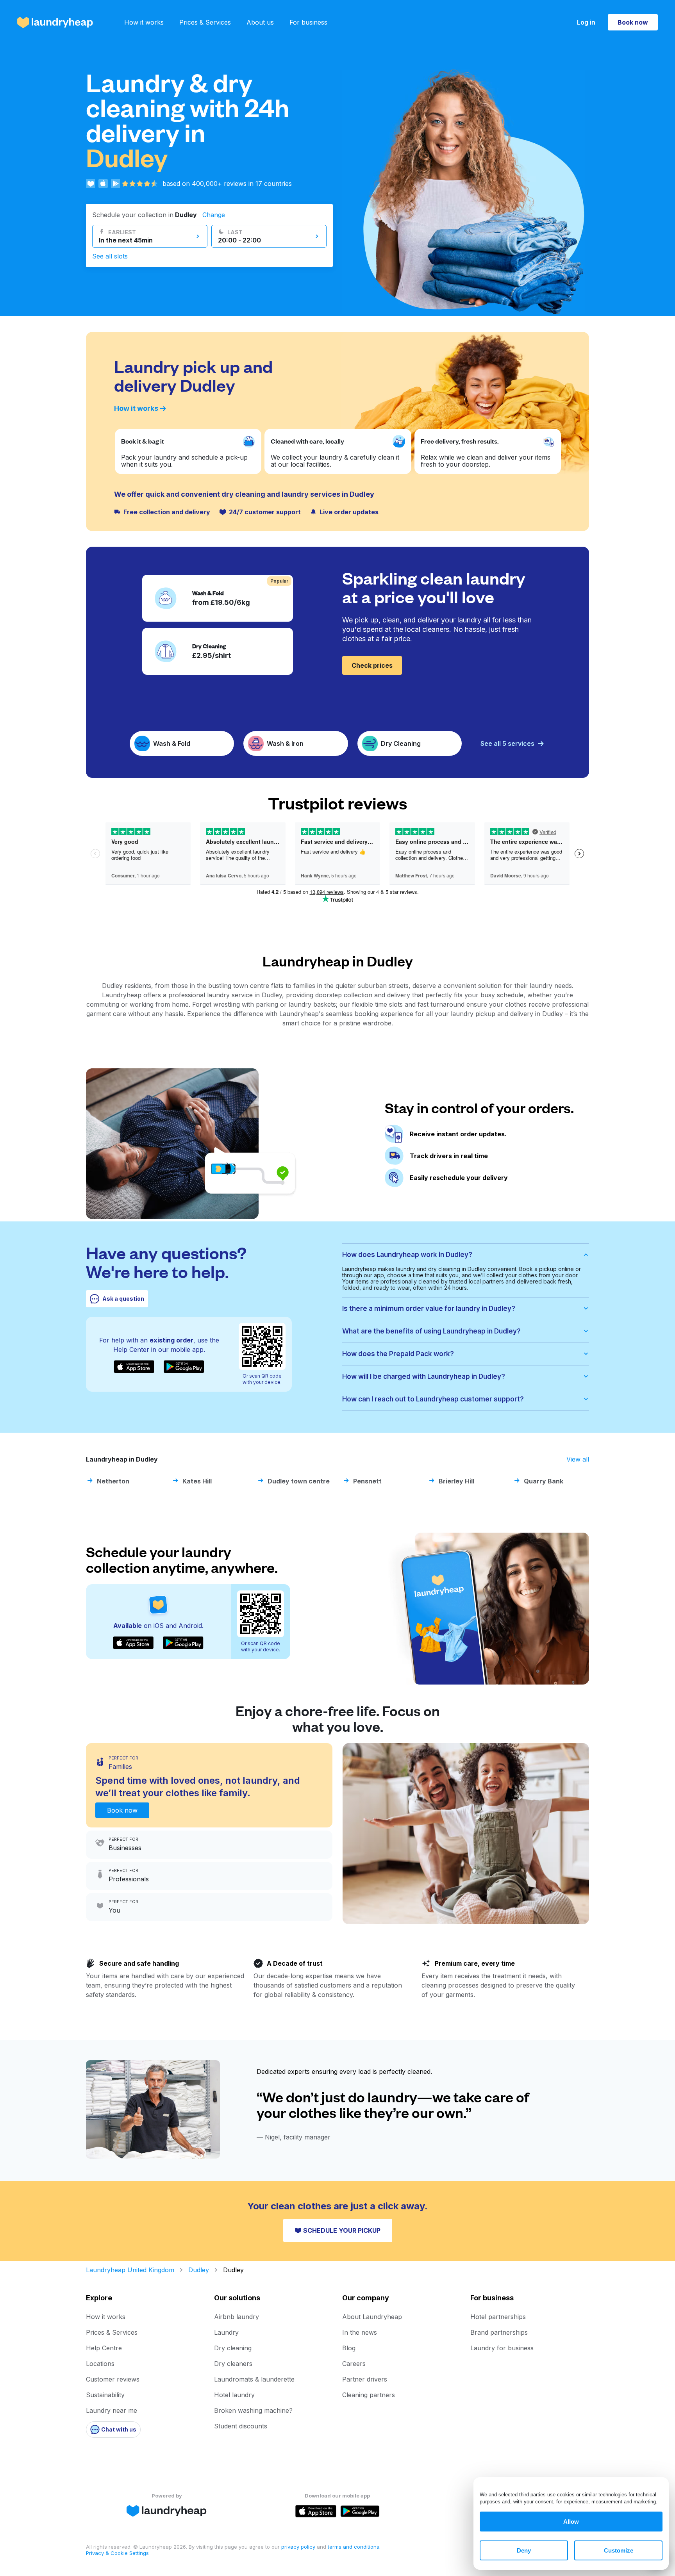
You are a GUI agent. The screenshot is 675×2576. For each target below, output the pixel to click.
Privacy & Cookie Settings (117, 2553)
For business (308, 22)
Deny (524, 2550)
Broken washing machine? (253, 2410)
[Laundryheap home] (55, 22)
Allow (571, 2522)
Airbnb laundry (237, 2317)
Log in (586, 22)
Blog (349, 2348)
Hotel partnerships (498, 2317)
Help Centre (104, 2348)
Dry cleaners (233, 2364)
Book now (633, 22)
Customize (619, 2550)
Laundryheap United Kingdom (130, 2270)
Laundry (226, 2332)
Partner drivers (365, 2379)
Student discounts (241, 2426)
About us (260, 22)
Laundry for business (502, 2348)
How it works (144, 22)
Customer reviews (113, 2379)
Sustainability (105, 2395)
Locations (100, 2364)
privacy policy (299, 2547)
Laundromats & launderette (254, 2379)
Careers (354, 2364)
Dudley (199, 2270)
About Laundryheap (372, 2317)
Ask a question (123, 1299)
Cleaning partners (369, 2395)
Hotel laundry (234, 2395)
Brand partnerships (499, 2332)
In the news (360, 2332)
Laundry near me (112, 2410)
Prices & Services (205, 22)
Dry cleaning (233, 2348)
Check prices (372, 665)
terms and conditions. (354, 2547)
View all (578, 1459)
